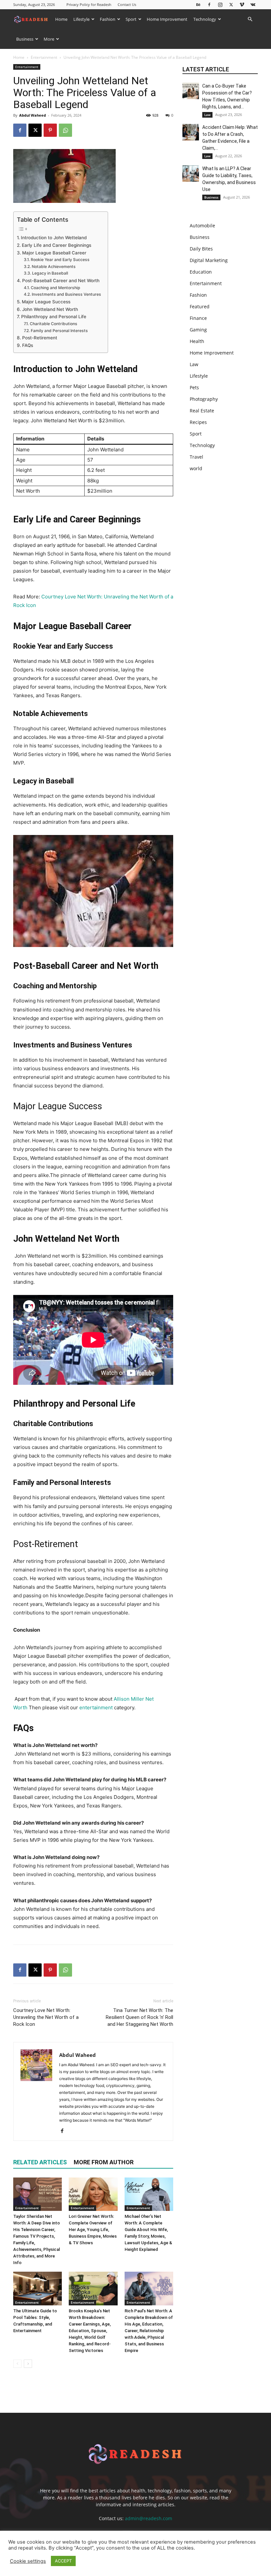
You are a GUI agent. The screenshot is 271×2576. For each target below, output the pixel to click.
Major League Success (46, 302)
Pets (194, 387)
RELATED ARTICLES (40, 2162)
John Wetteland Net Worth (50, 309)
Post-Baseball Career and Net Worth (61, 281)
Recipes (198, 422)
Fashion (108, 19)
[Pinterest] (50, 130)
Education (201, 272)
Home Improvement (167, 19)
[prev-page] (17, 2364)
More (49, 39)
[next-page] (28, 2364)
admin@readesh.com (149, 2518)
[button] (250, 19)
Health (197, 341)
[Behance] (198, 4)
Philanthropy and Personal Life (54, 317)
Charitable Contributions (53, 324)
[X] (231, 4)
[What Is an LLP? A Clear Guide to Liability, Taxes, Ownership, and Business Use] (191, 173)
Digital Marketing (209, 260)
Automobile (202, 226)
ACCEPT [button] (63, 2561)
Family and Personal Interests (59, 331)
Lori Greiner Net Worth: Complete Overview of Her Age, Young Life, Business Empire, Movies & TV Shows (93, 2230)
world (196, 468)
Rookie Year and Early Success (60, 260)
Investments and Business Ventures (66, 294)
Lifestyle (81, 19)
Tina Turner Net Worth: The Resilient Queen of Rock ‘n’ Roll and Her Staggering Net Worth (139, 2017)
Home (61, 19)
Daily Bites (201, 249)
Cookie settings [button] (28, 2561)
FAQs (28, 345)
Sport (131, 19)
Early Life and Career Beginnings (57, 245)
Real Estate (202, 411)
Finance (198, 318)
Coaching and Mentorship (55, 288)
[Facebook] (209, 4)
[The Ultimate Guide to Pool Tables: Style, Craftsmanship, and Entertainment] (38, 2288)
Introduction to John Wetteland (54, 238)
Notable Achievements (54, 266)
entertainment (96, 1707)
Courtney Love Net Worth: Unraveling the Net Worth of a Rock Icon (46, 2017)
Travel (196, 457)
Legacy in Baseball (50, 273)
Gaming (198, 330)
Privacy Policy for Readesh (89, 4)
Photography (204, 399)
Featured (200, 306)
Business (25, 39)
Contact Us (127, 4)
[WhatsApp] (65, 130)
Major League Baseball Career (54, 253)
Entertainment (44, 57)
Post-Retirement (40, 338)
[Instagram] (220, 4)
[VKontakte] (253, 4)
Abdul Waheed (33, 115)
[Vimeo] (242, 4)
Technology (205, 19)
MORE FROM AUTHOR (104, 2162)
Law (207, 115)
